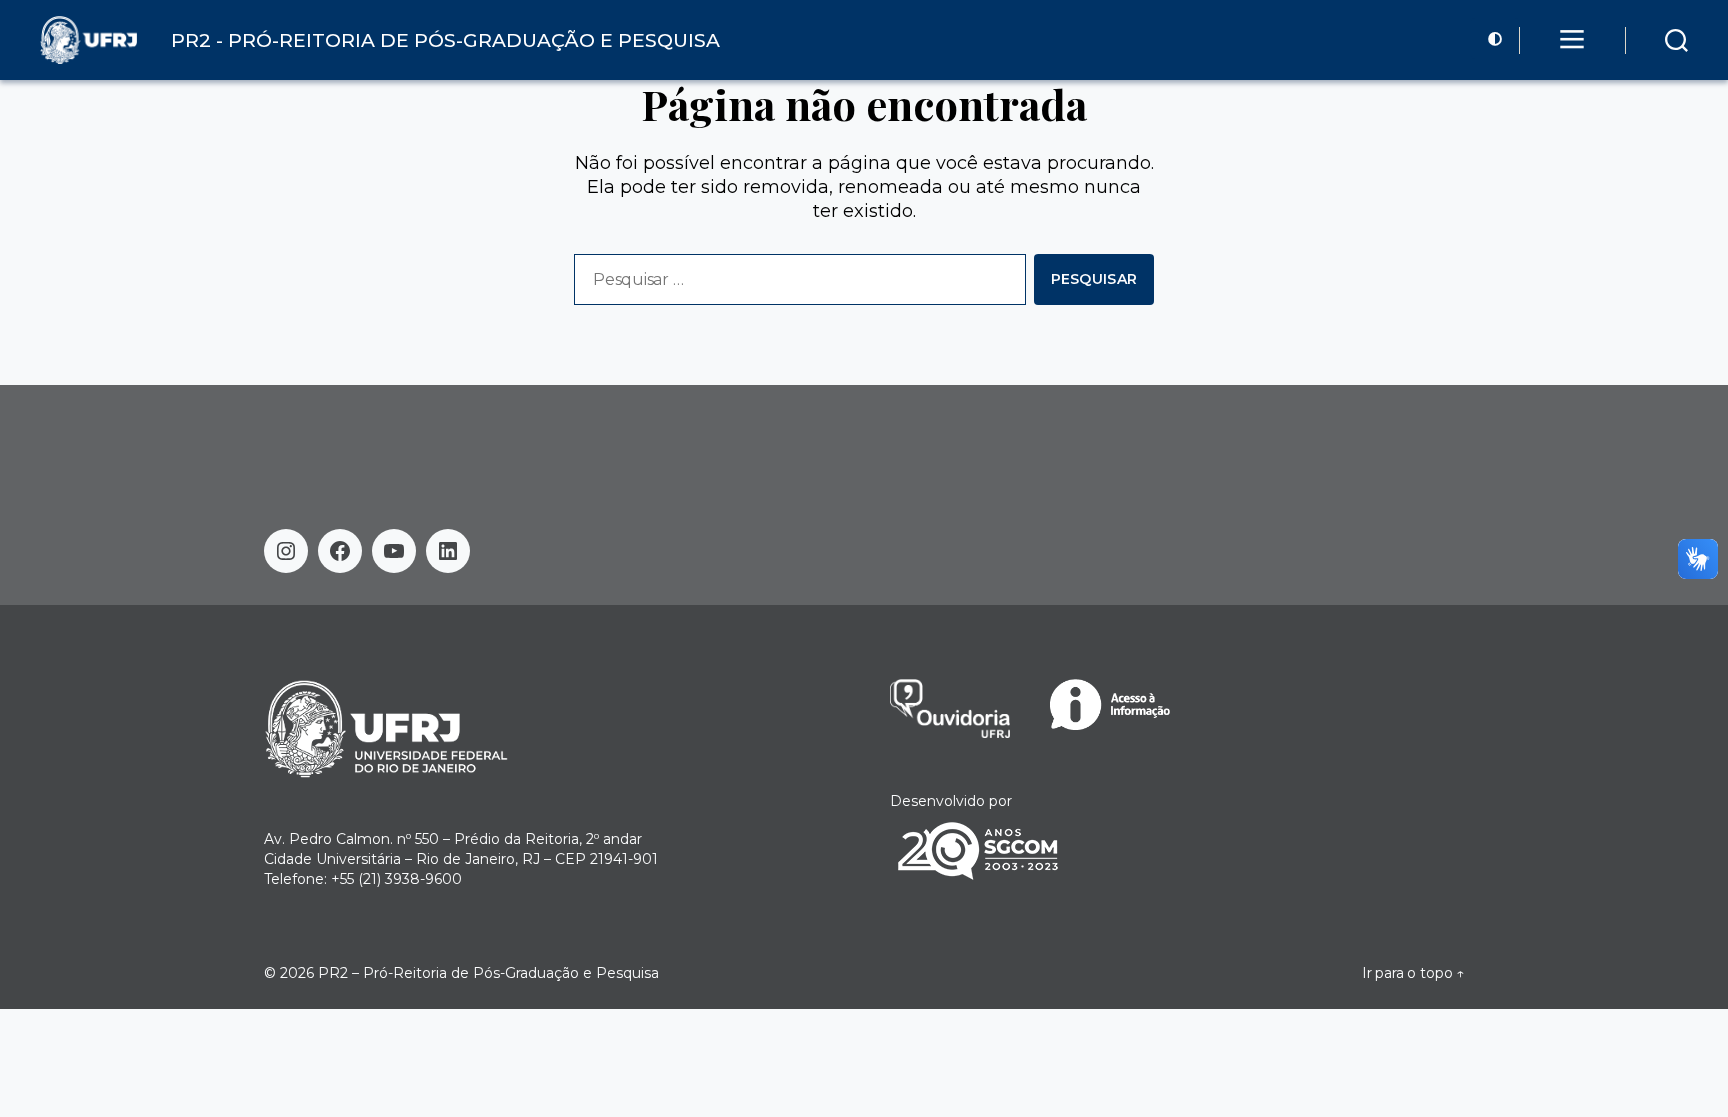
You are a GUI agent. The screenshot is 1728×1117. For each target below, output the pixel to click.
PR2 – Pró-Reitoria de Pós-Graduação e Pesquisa (488, 973)
